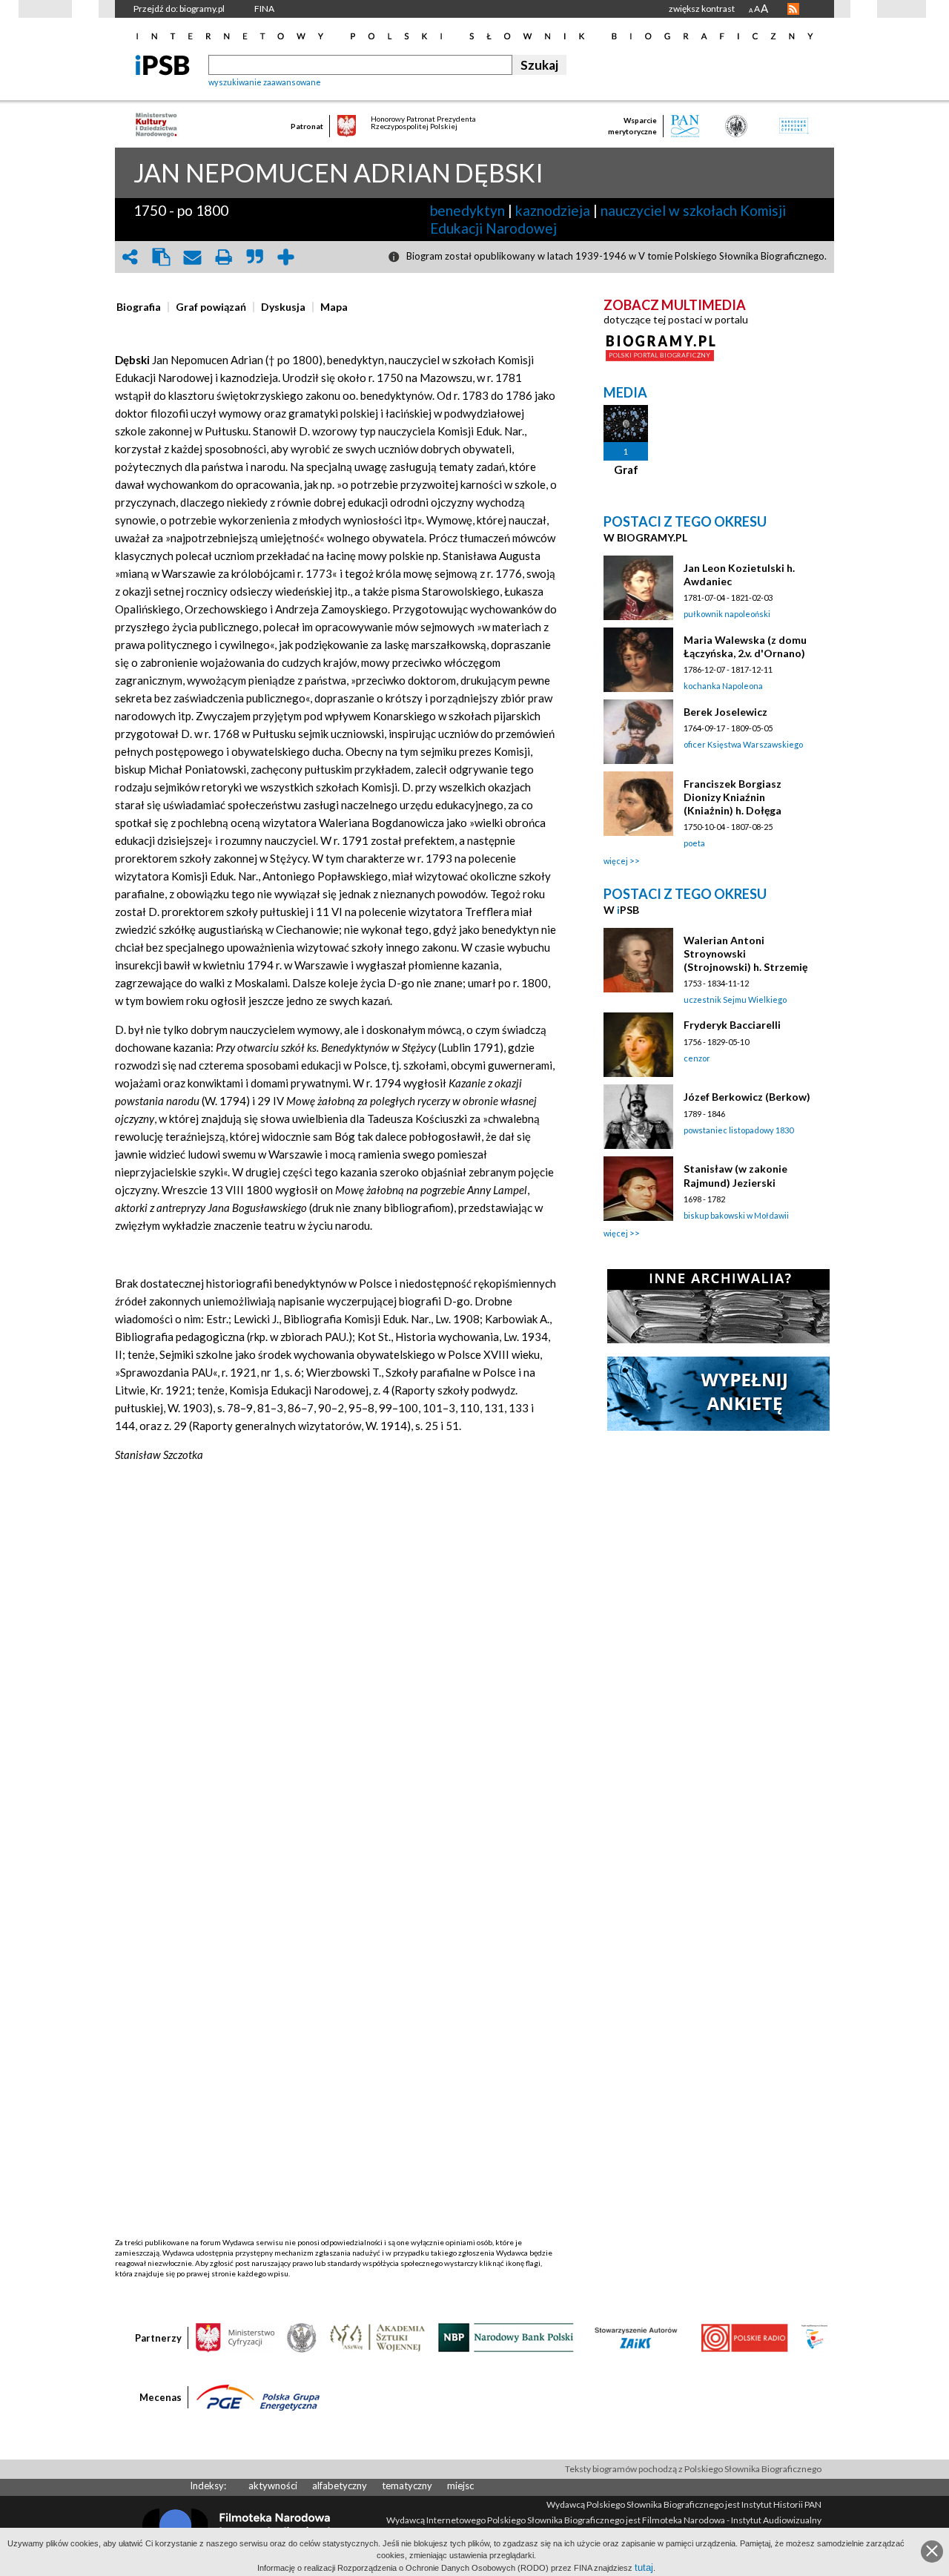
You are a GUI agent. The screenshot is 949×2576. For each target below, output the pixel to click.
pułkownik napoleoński (727, 614)
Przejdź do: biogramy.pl (179, 9)
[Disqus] (336, 1667)
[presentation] (139, 307)
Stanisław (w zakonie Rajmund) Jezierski (735, 1175)
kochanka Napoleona (723, 686)
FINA (264, 9)
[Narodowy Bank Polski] (506, 2336)
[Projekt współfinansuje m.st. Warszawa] (814, 2336)
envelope (192, 257)
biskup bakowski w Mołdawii (736, 1215)
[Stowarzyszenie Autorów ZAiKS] (637, 2336)
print (223, 257)
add (285, 257)
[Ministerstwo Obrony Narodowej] (302, 2336)
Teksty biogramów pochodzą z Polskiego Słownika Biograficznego (693, 2469)
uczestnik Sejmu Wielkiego (735, 999)
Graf (626, 470)
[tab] (142, 307)
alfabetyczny (340, 2486)
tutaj (644, 2567)
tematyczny (407, 2486)
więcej (616, 861)
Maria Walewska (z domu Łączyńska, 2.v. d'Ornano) (745, 646)
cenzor (697, 1058)
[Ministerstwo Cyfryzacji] (235, 2336)
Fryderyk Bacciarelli (732, 1025)
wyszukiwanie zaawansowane (265, 82)
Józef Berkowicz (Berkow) (747, 1097)
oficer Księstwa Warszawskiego (743, 744)
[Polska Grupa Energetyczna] (258, 2397)
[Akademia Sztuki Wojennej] (377, 2336)
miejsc (460, 2486)
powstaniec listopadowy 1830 (738, 1130)
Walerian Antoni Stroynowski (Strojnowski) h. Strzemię (745, 953)
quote (254, 257)
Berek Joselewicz (725, 712)
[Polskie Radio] (744, 2336)
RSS (793, 9)
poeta (694, 843)
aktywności (273, 2486)
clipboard (161, 257)
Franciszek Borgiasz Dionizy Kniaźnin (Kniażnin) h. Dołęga (733, 797)
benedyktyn (467, 210)
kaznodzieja (553, 210)
